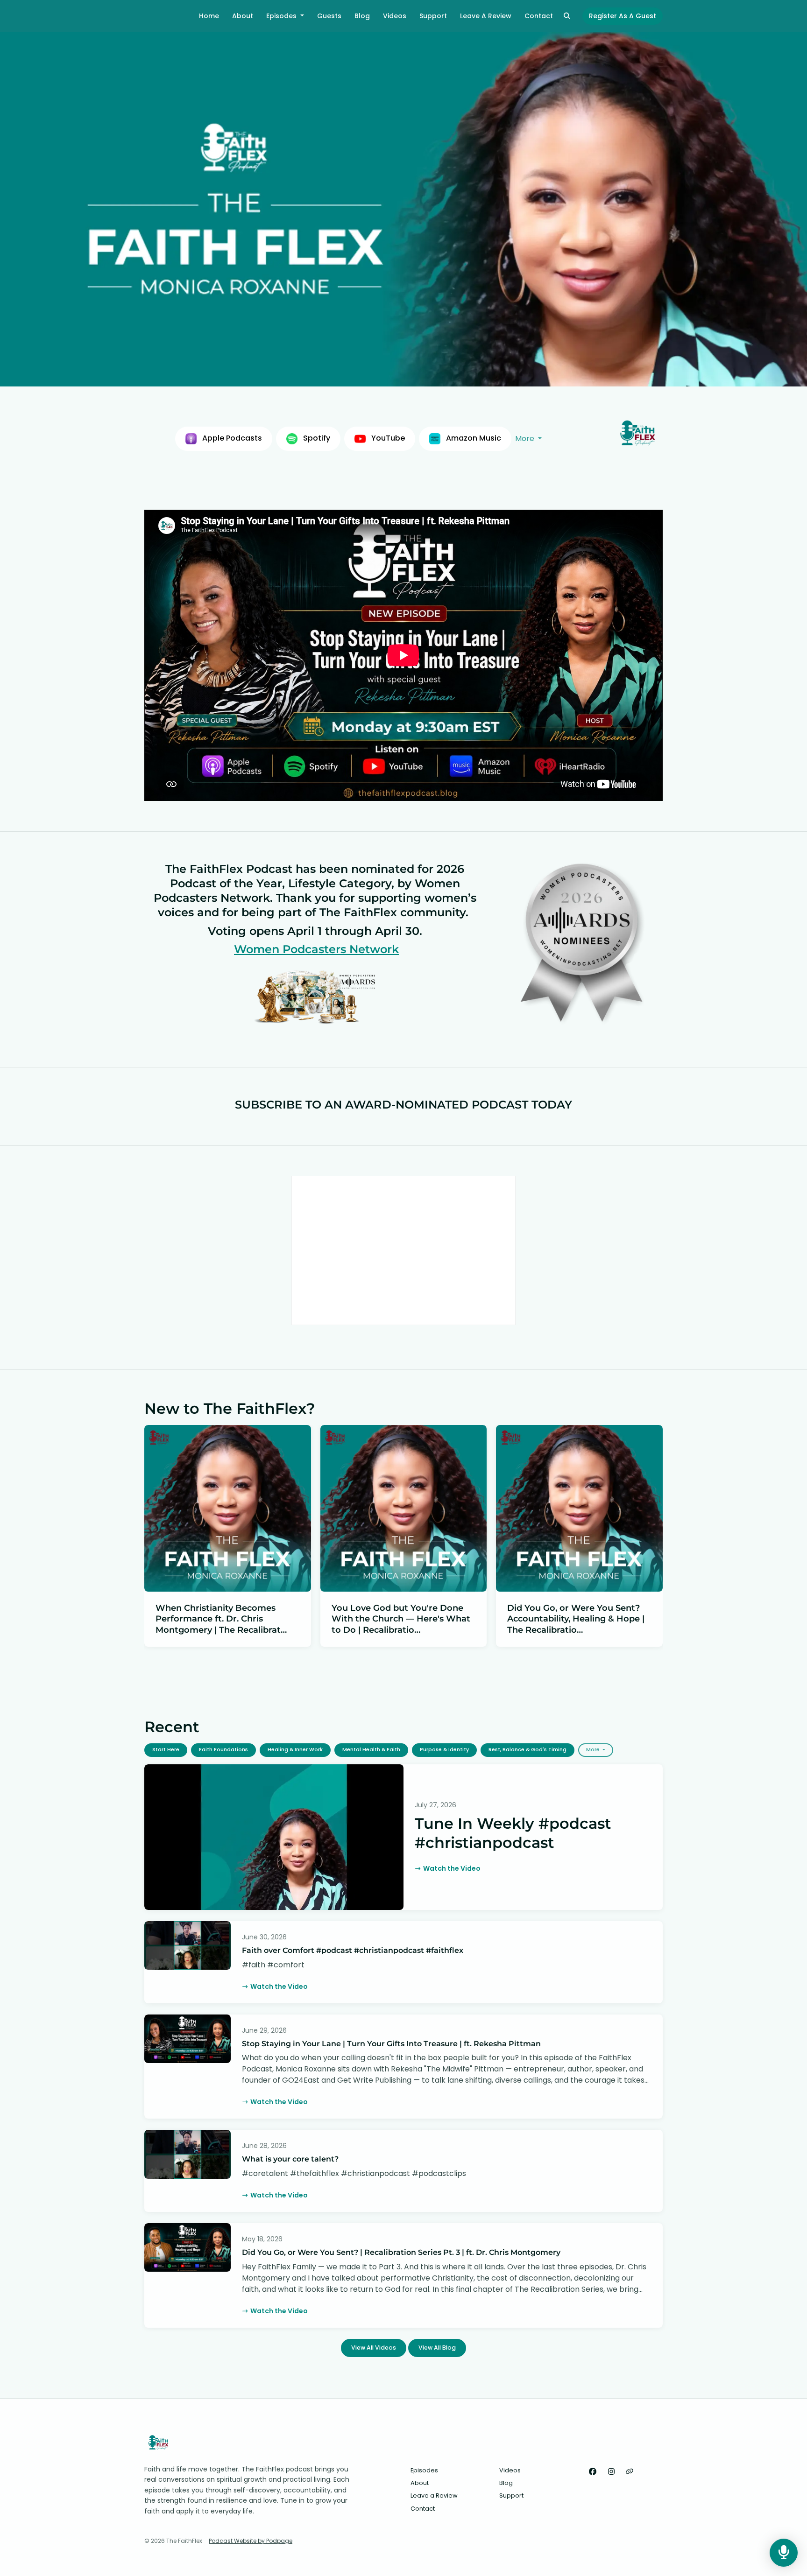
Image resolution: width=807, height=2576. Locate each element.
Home (209, 16)
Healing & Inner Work (295, 1750)
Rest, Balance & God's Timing (527, 1750)
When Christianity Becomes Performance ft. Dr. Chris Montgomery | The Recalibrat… (221, 1619)
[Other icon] (631, 2472)
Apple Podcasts (231, 438)
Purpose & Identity (444, 1750)
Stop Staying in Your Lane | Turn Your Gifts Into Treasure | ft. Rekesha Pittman (391, 2044)
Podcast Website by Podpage (251, 2541)
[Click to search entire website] (567, 16)
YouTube (387, 438)
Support (433, 16)
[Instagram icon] (611, 2472)
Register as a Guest (623, 16)
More (526, 439)
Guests (329, 16)
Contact (539, 16)
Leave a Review (486, 16)
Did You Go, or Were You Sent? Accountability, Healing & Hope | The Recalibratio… (576, 1619)
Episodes (282, 16)
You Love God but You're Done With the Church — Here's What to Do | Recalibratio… (401, 1619)
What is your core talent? (290, 2159)
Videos (395, 16)
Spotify (316, 438)
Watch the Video (452, 1868)
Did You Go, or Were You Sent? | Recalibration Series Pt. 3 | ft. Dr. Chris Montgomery (401, 2252)
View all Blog (437, 2348)
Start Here (166, 1750)
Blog (362, 16)
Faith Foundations (223, 1750)
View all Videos (374, 2348)
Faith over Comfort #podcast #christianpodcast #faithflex (353, 1950)
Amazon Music (473, 438)
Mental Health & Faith (371, 1750)
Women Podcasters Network (316, 949)
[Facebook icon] (593, 2472)
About (243, 16)
